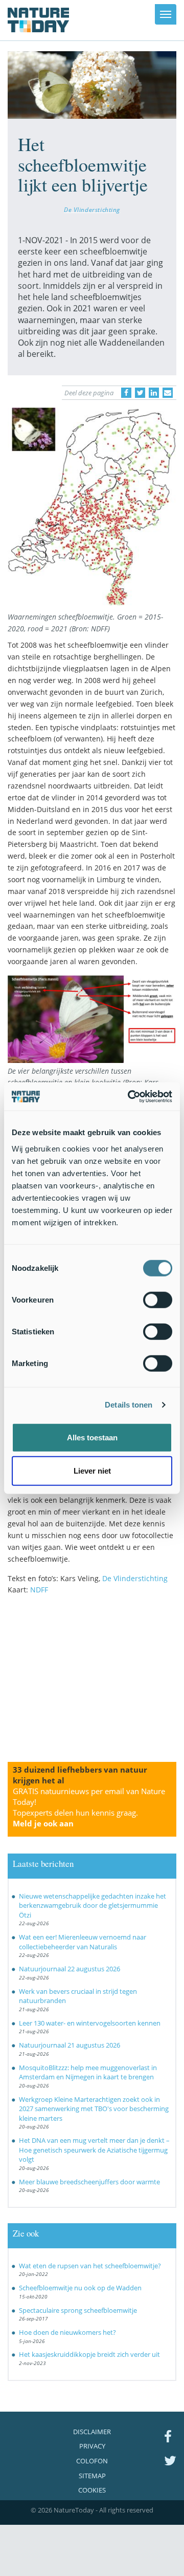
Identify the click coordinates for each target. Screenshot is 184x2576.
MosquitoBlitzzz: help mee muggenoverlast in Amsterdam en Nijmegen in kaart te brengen (88, 2072)
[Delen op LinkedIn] (154, 393)
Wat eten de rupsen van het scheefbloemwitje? (90, 2266)
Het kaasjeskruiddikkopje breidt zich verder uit (89, 2354)
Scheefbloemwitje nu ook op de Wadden (80, 2288)
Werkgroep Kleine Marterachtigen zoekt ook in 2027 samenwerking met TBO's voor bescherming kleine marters (94, 2109)
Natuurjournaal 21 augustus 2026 (70, 2045)
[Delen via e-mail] (168, 393)
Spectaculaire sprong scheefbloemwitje (78, 2310)
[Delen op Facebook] (126, 393)
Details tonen (129, 1405)
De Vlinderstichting (92, 209)
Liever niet (92, 1471)
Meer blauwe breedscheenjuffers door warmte (89, 2182)
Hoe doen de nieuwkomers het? (67, 2332)
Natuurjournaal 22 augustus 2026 (70, 1969)
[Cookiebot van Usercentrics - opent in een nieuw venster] (130, 1096)
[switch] (158, 1300)
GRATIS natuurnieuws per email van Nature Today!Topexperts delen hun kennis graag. (89, 1807)
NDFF (39, 1590)
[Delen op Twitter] (140, 393)
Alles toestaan (92, 1437)
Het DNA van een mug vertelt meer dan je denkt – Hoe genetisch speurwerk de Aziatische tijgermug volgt (94, 2150)
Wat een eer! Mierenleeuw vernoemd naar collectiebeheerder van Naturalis (83, 1942)
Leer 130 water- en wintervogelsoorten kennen (90, 2023)
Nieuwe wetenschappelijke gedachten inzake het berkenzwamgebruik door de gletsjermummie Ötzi (93, 1906)
